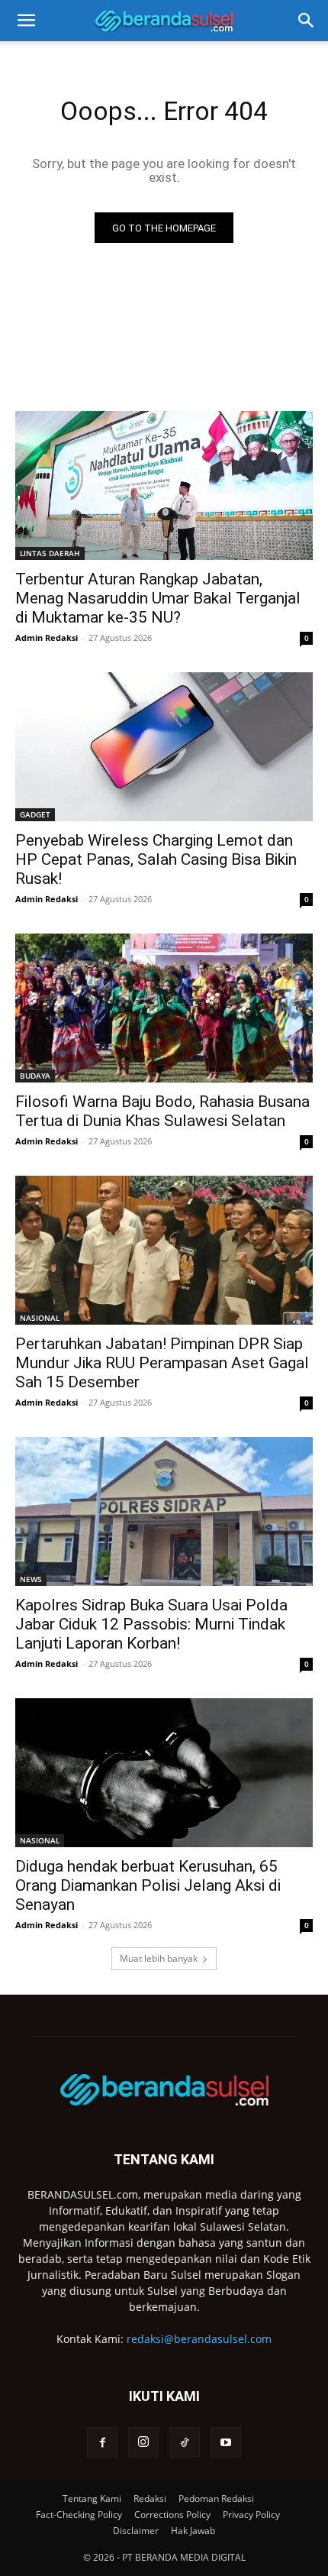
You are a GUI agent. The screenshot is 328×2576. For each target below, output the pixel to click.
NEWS (31, 1579)
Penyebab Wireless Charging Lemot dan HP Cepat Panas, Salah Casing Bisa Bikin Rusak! (156, 859)
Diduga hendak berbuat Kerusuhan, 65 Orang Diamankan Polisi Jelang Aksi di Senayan (148, 1885)
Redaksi (150, 2498)
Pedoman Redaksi (216, 2498)
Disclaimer (136, 2531)
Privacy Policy (251, 2515)
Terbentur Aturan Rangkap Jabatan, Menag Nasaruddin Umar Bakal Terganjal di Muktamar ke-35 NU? (158, 598)
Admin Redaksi (47, 638)
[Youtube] (226, 2442)
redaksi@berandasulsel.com (199, 2339)
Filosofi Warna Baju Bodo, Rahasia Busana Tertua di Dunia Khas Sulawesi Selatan (162, 1111)
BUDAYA (35, 1076)
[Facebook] (102, 2442)
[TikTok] (185, 2442)
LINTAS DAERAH (50, 553)
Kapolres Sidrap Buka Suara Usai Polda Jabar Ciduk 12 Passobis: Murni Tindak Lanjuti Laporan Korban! (151, 1624)
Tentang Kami (92, 2498)
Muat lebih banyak (159, 1958)
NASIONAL (40, 1318)
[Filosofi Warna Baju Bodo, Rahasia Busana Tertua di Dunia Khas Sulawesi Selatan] (164, 1008)
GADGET (35, 814)
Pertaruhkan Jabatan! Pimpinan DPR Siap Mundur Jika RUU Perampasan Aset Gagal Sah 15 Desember (162, 1363)
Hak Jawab (193, 2531)
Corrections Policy (172, 2515)
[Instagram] (143, 2442)
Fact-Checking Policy (79, 2515)
